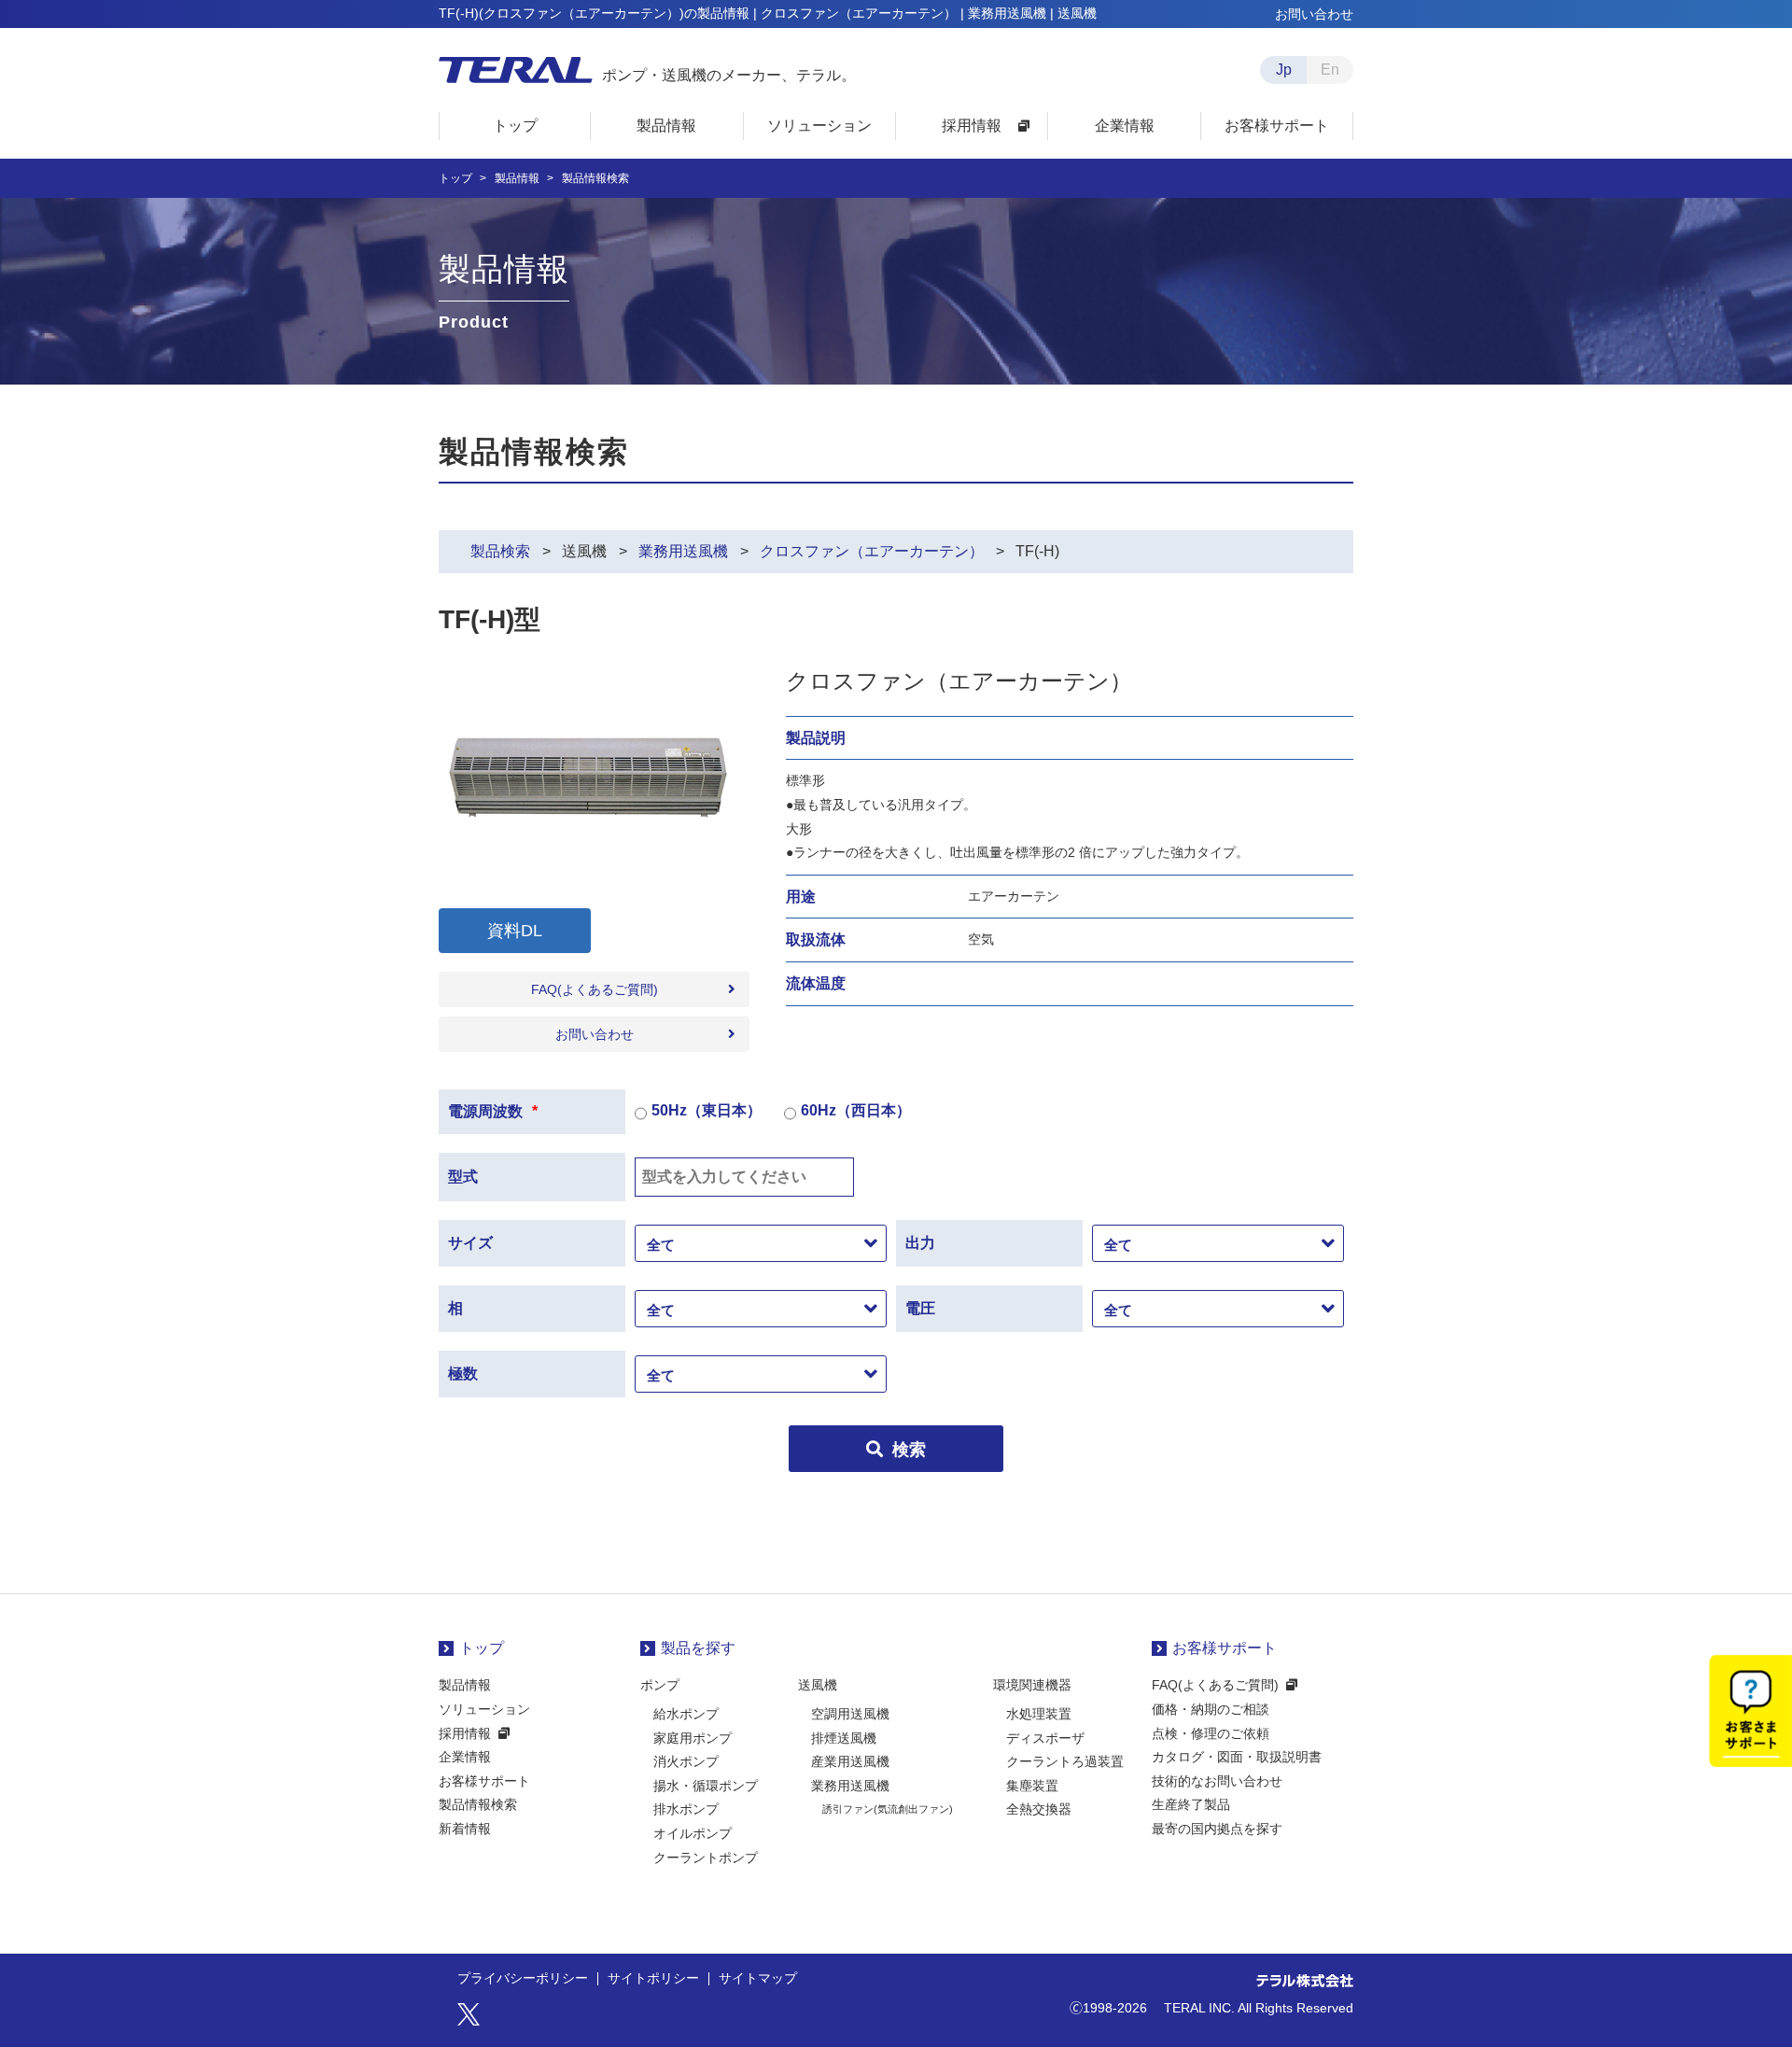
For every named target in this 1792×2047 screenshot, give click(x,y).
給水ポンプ (686, 1714)
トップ (455, 178)
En (1330, 70)
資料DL (515, 931)
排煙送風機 (844, 1738)
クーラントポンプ (706, 1858)
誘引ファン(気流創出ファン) (888, 1809)
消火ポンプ (686, 1761)
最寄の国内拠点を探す (1217, 1829)
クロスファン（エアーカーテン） (872, 551)
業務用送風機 (683, 551)
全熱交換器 (1039, 1809)
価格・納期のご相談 (1211, 1709)
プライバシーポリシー (523, 1979)
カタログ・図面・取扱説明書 (1237, 1757)
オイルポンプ (693, 1833)
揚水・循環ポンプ (706, 1786)
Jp (1284, 70)
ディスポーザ (1045, 1738)
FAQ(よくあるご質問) (595, 989)
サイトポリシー (653, 1979)
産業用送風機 (850, 1761)
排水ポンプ (686, 1809)
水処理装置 (1039, 1714)
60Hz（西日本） (856, 1110)
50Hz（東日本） (707, 1110)
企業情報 (465, 1757)
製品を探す (698, 1648)
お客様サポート (484, 1781)
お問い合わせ (1314, 14)
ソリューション (484, 1709)
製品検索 (500, 551)
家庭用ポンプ (693, 1738)
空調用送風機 (850, 1714)
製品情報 (517, 178)
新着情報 (465, 1829)
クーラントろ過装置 (1065, 1761)
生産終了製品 (1191, 1804)
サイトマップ (758, 1979)
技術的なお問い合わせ (1217, 1781)
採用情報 (465, 1733)
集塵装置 (1032, 1786)
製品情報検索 (478, 1804)
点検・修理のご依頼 (1211, 1733)
